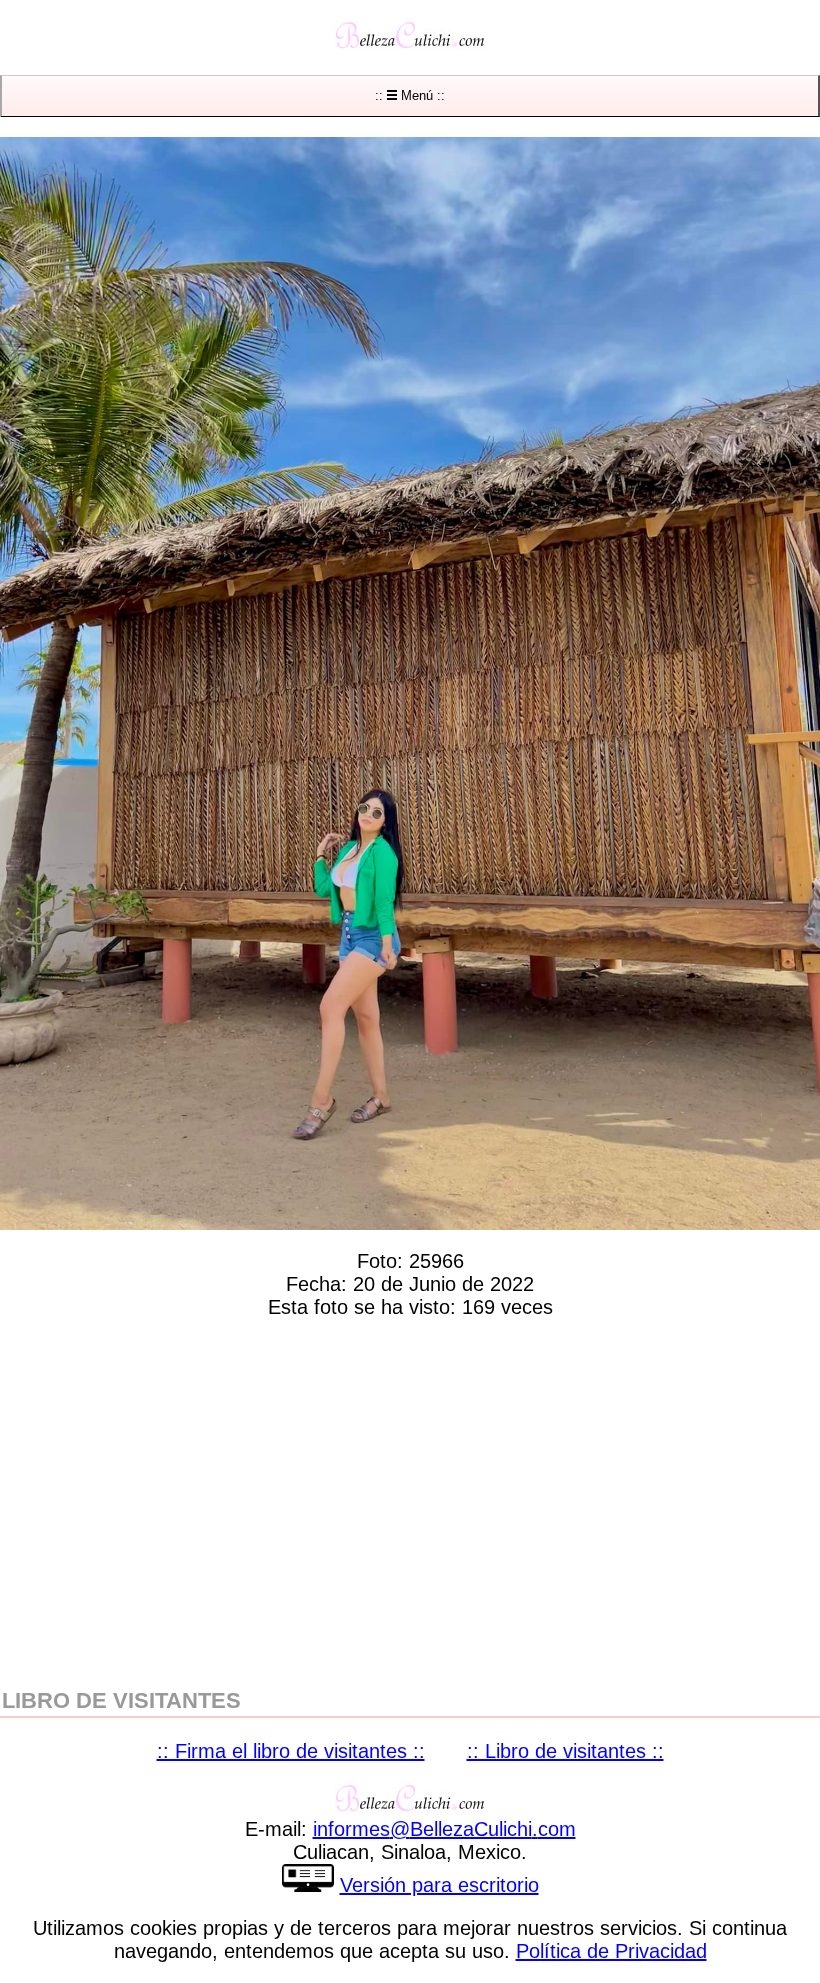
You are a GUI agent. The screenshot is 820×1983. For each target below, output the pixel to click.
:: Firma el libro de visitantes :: (291, 1751)
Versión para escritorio (439, 1885)
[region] (410, 1499)
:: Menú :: (410, 95)
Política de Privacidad (611, 1951)
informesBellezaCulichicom (444, 1829)
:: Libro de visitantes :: (565, 1751)
